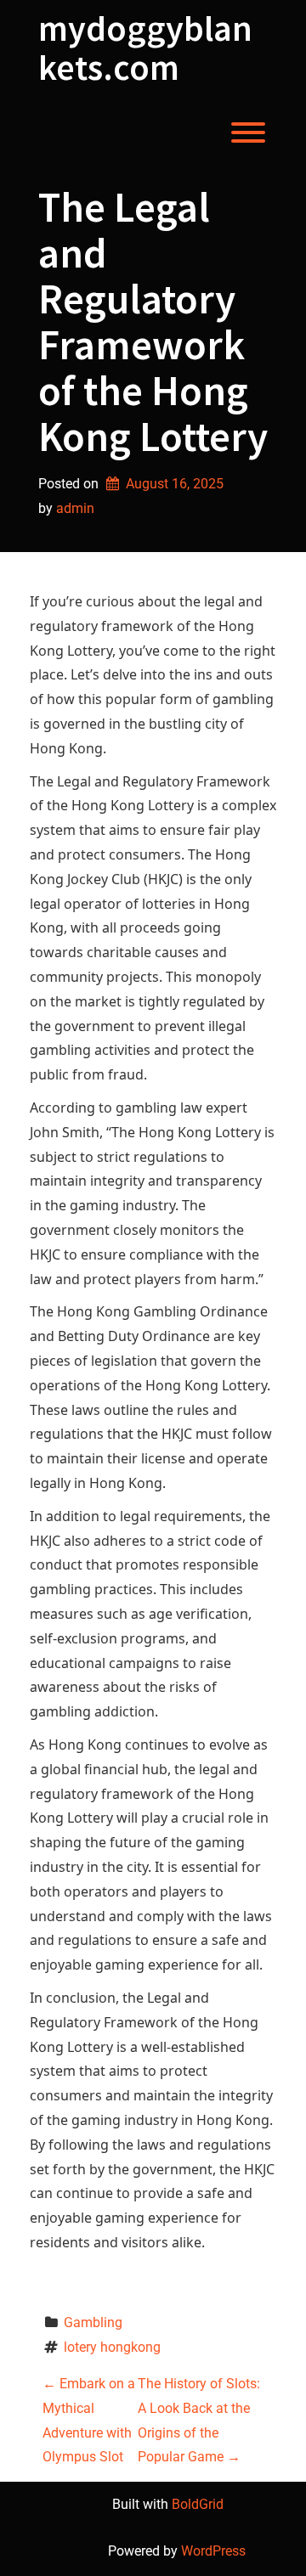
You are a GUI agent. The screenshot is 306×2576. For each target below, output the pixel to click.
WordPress (213, 2551)
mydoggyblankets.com (145, 48)
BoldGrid (198, 2504)
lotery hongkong (112, 2347)
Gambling (93, 2322)
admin (75, 508)
